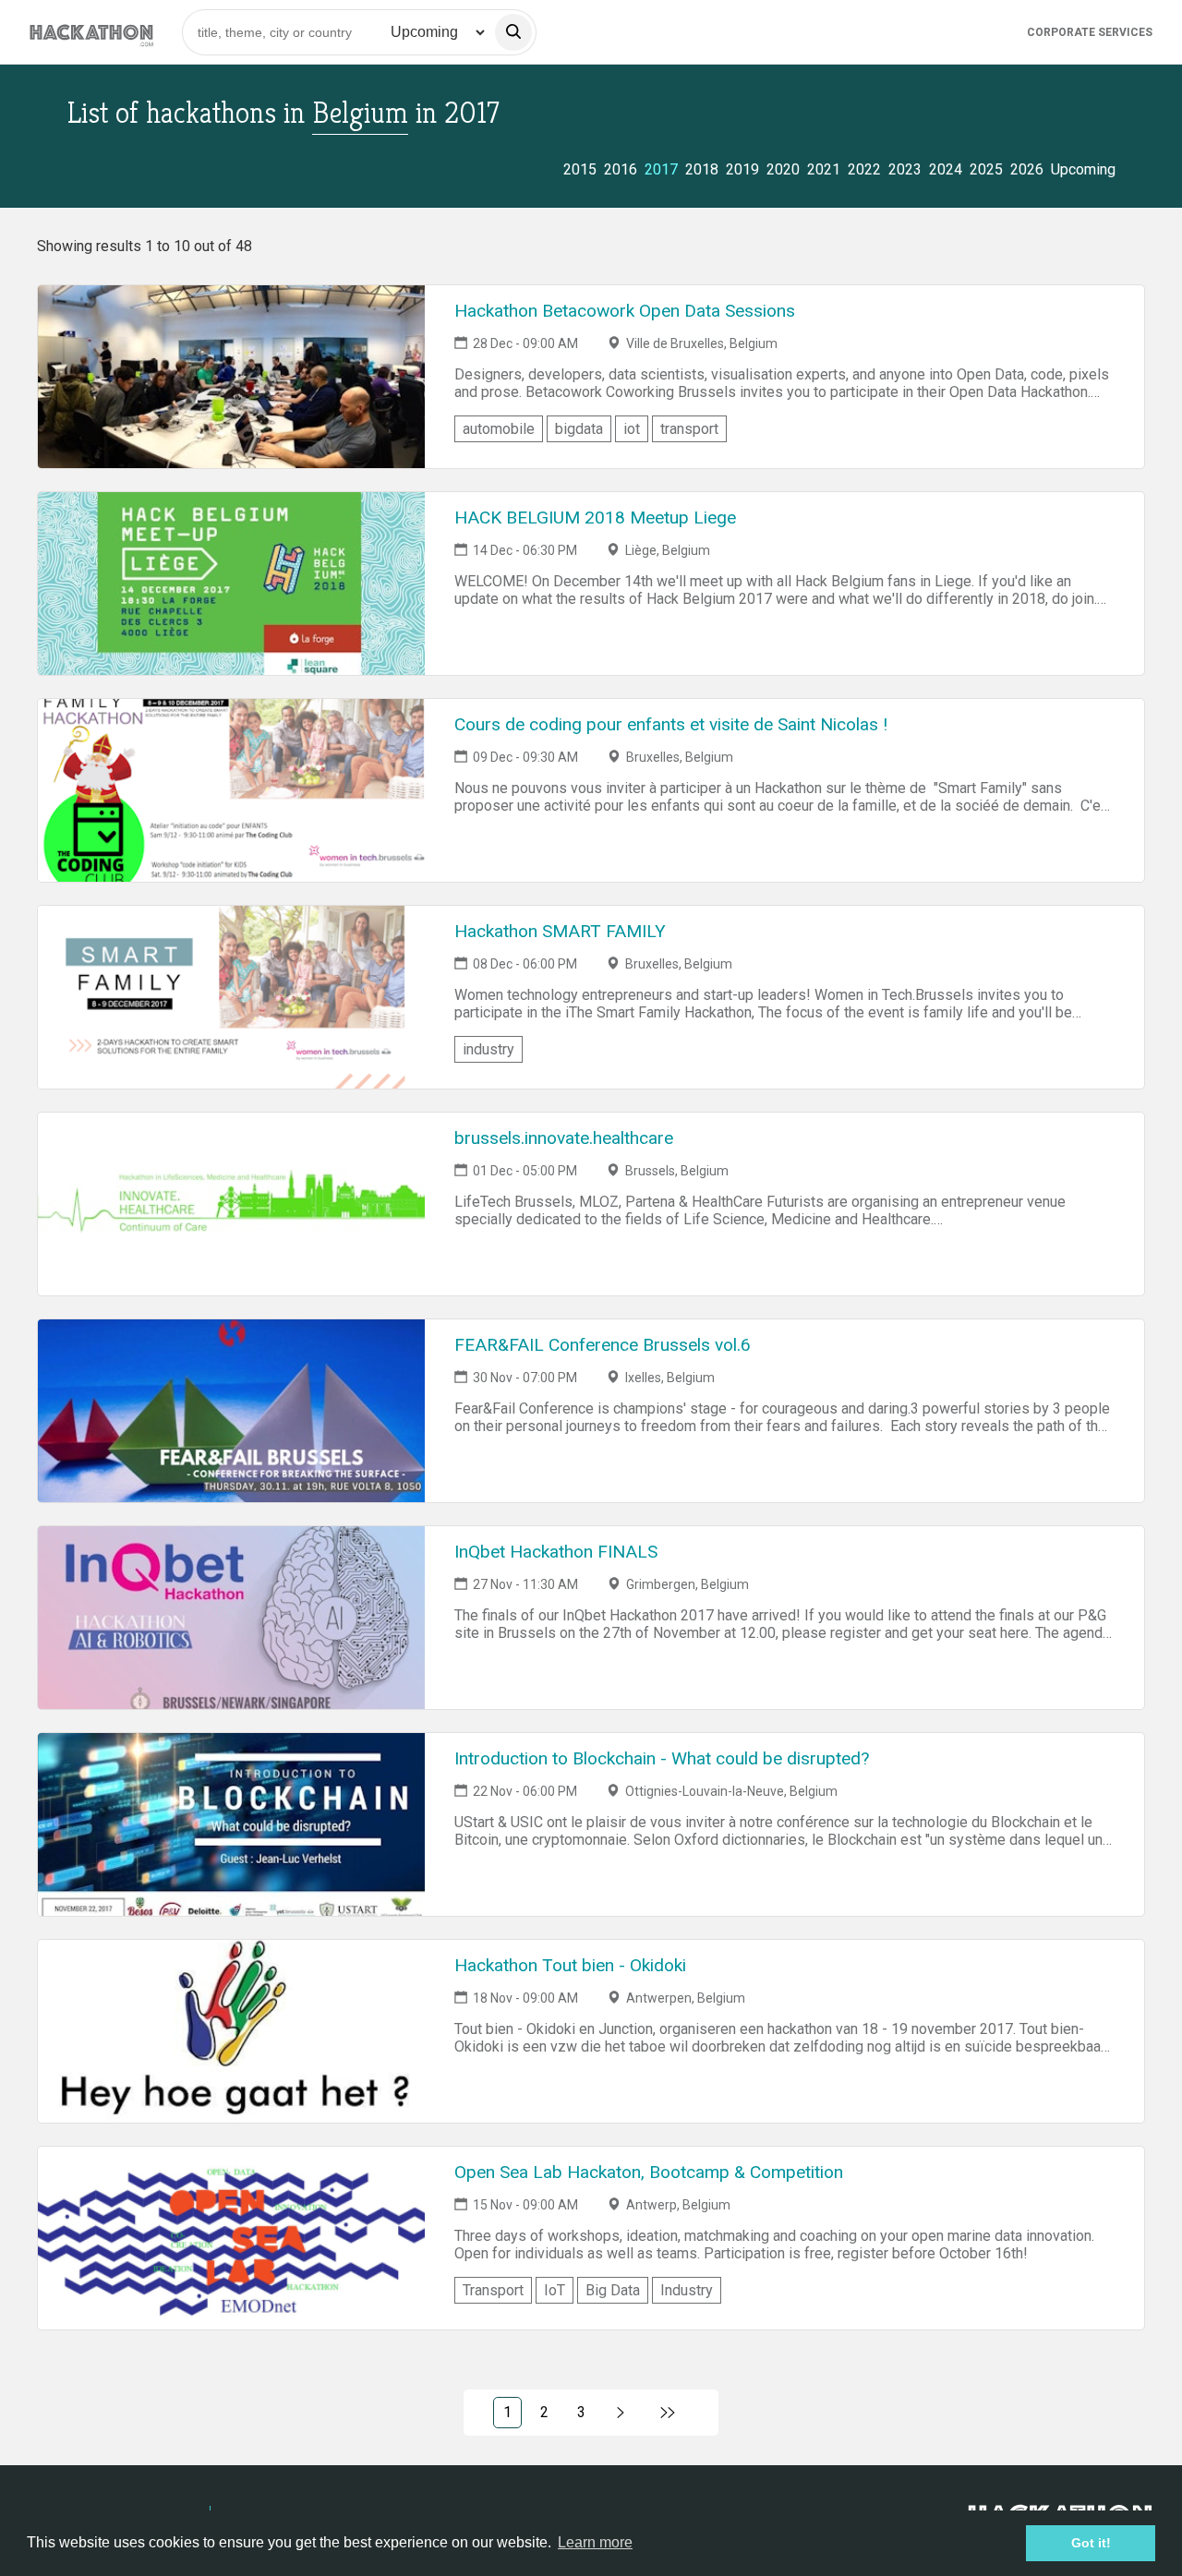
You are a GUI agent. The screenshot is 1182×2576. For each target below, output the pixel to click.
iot (632, 429)
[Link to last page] (668, 2413)
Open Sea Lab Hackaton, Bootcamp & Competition (649, 2172)
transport (689, 429)
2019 (742, 169)
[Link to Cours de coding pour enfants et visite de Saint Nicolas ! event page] (231, 790)
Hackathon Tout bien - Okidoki (570, 1965)
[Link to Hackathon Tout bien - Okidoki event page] (231, 2031)
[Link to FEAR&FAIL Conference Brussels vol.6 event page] (231, 1411)
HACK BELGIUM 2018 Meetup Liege (595, 518)
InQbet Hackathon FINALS (556, 1552)
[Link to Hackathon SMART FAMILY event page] (231, 997)
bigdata (579, 429)
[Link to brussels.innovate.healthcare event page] (231, 1204)
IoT (555, 2290)
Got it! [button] (1091, 2543)
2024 (946, 169)
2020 (783, 169)
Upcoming (1083, 169)
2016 (621, 169)
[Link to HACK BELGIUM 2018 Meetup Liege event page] (231, 584)
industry (488, 1049)
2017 (661, 169)
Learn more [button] (595, 2542)
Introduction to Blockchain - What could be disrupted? (662, 1758)
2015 (580, 169)
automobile (499, 429)
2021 (824, 169)
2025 (986, 169)
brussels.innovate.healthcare (564, 1138)
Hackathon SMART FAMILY (560, 931)
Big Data (613, 2290)
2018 (702, 169)
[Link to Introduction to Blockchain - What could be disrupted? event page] (231, 1824)
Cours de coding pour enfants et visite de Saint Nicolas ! (671, 724)
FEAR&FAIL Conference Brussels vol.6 (603, 1345)
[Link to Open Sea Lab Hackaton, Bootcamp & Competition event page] (231, 2238)
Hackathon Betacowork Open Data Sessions (625, 311)
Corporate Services (1090, 32)
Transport (493, 2290)
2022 (864, 169)
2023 (905, 169)
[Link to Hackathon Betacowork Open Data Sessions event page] (231, 377)
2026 (1027, 169)
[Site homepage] (91, 32)
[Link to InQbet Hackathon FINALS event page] (231, 1618)
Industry (687, 2290)
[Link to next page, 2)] (621, 2413)
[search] (513, 32)
